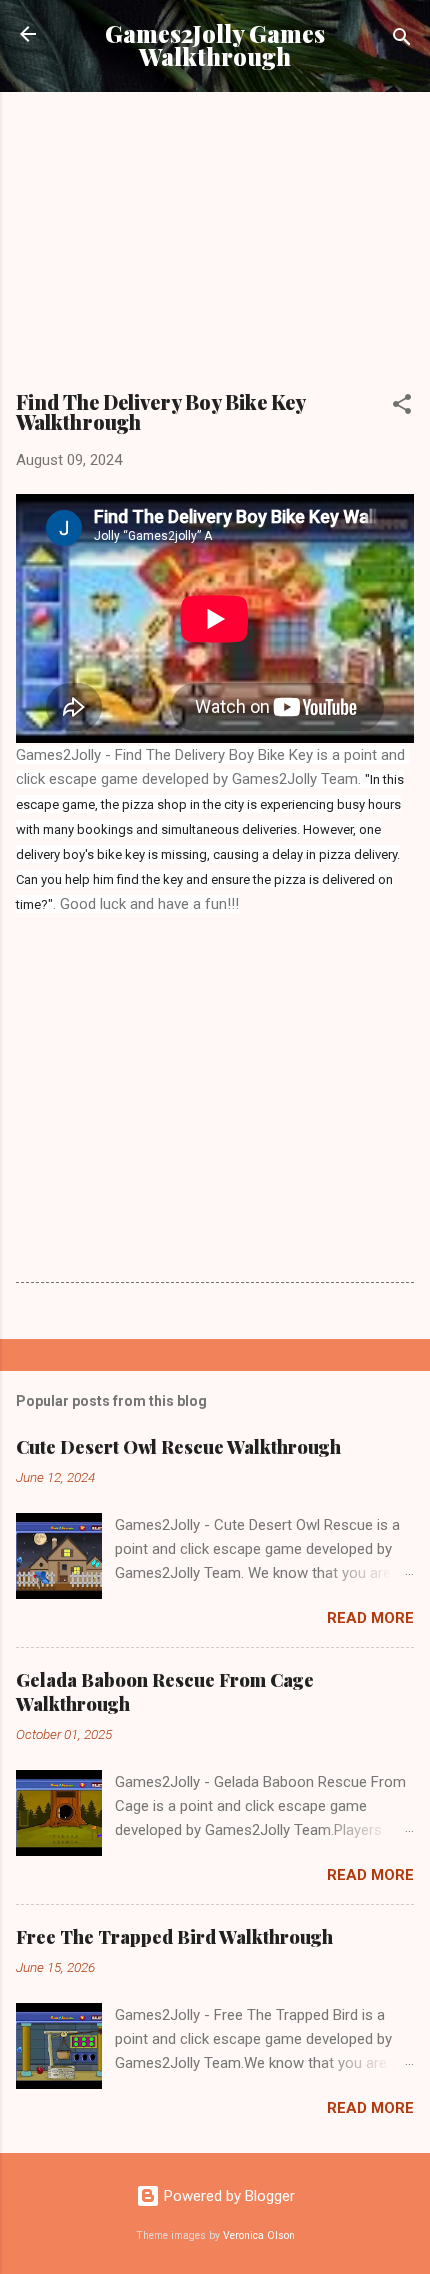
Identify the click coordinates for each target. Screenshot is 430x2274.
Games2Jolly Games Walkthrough (215, 45)
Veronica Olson (259, 2235)
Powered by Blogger (227, 2196)
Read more (370, 1618)
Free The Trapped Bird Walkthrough (174, 1937)
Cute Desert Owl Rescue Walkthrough (178, 1447)
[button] (402, 407)
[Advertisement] (215, 248)
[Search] (402, 40)
